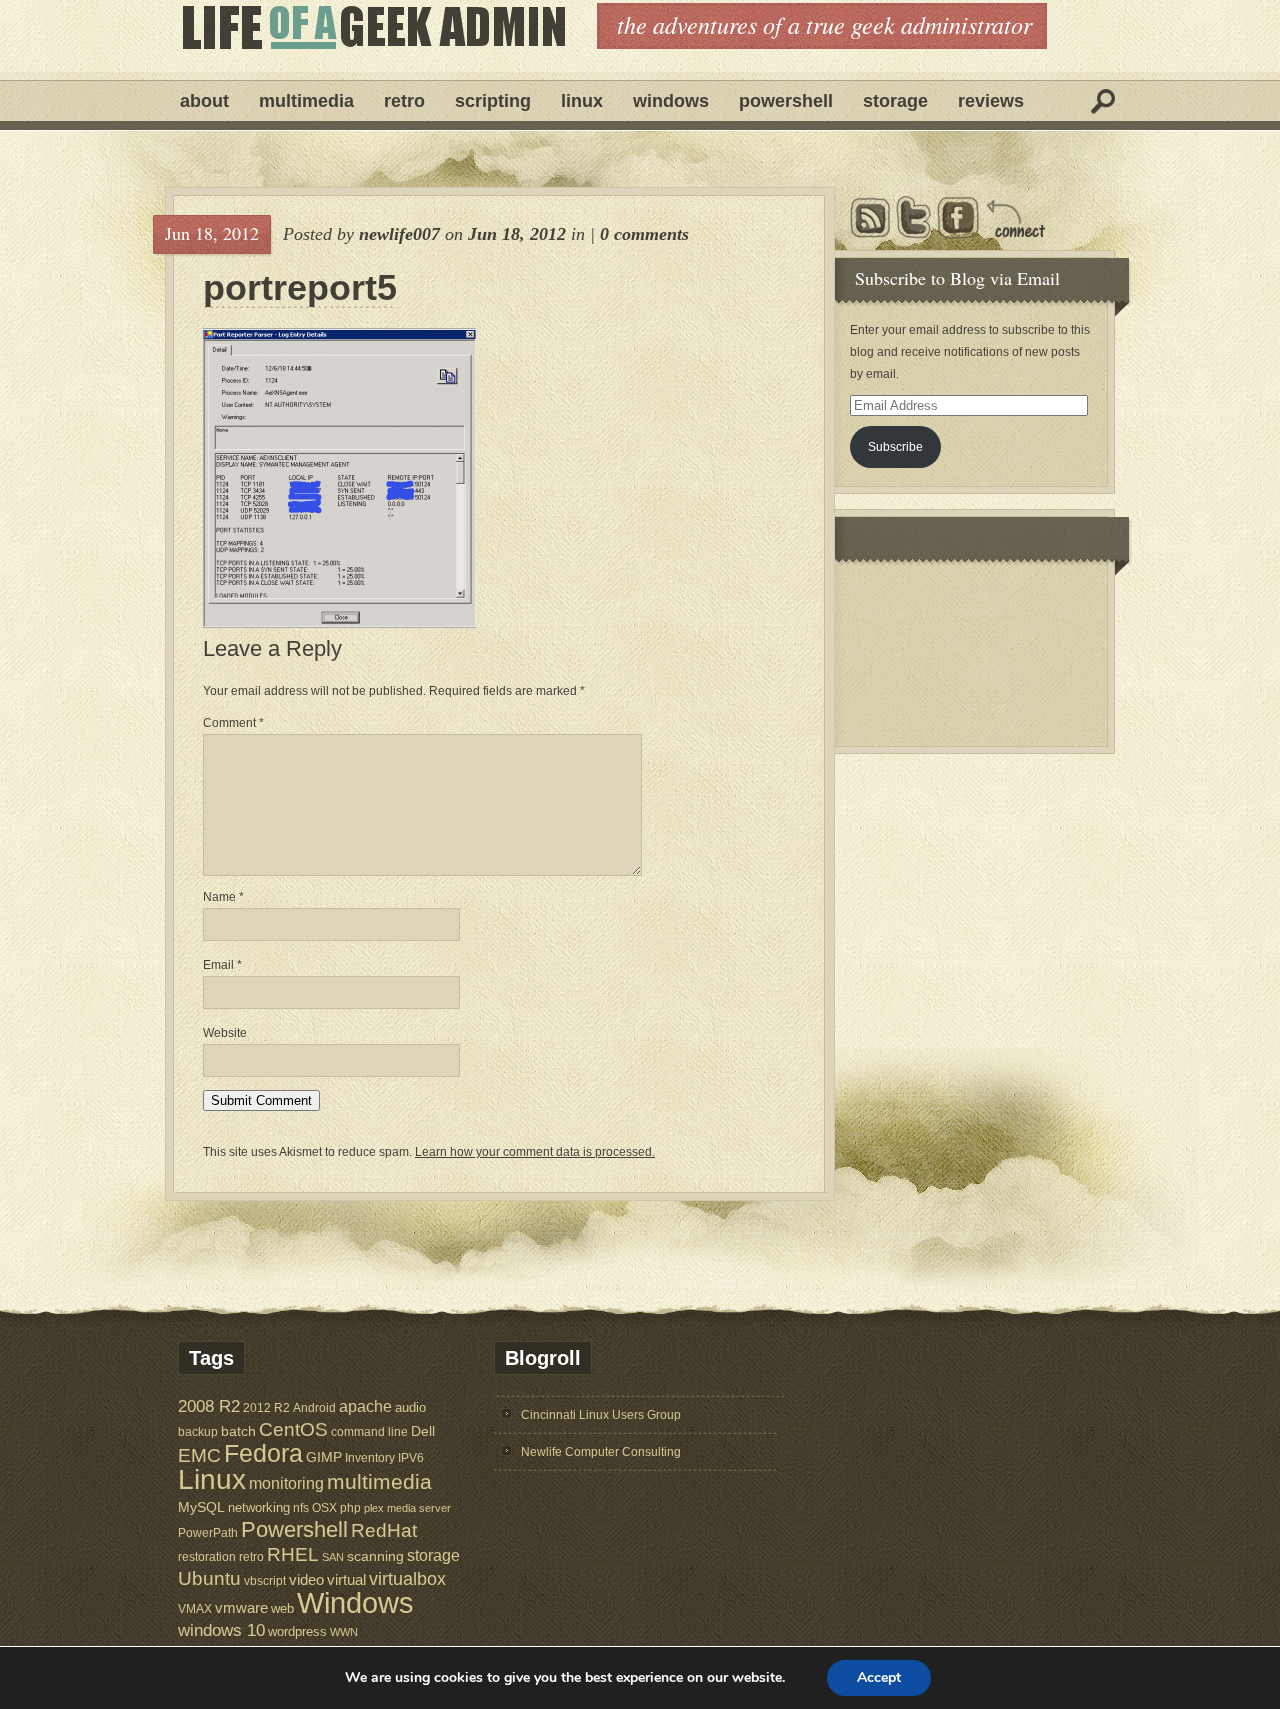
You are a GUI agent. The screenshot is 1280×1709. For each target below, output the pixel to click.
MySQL (201, 1507)
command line (369, 1431)
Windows (671, 101)
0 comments (644, 234)
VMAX (195, 1608)
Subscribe (895, 447)
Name (223, 897)
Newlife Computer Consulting (601, 1452)
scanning (375, 1556)
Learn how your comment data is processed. (535, 1152)
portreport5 (300, 288)
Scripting (493, 101)
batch (238, 1431)
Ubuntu (209, 1578)
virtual (346, 1579)
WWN (344, 1632)
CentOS (293, 1429)
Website (225, 1033)
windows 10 (221, 1630)
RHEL (293, 1554)
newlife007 (399, 234)
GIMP (324, 1457)
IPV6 (411, 1457)
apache (365, 1406)
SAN (333, 1557)
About (204, 101)
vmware (241, 1608)
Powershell (786, 101)
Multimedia (306, 101)
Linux (582, 101)
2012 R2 (266, 1408)
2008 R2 (209, 1406)
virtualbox (407, 1579)
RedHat (384, 1530)
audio (410, 1407)
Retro (404, 101)
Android (314, 1407)
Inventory (370, 1457)
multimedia (379, 1481)
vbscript (265, 1580)
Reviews (991, 101)
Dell (423, 1431)
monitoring (286, 1483)
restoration (207, 1556)
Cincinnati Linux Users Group (601, 1415)
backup (198, 1432)
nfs (301, 1508)
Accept (879, 1677)
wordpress (297, 1631)
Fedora (263, 1453)
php (350, 1508)
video (306, 1580)
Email (222, 965)
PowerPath (208, 1532)
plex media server (407, 1508)
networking (259, 1507)
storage (433, 1555)
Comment (233, 723)
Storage (895, 101)
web (282, 1608)
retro (251, 1556)
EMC (199, 1455)
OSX (324, 1508)
